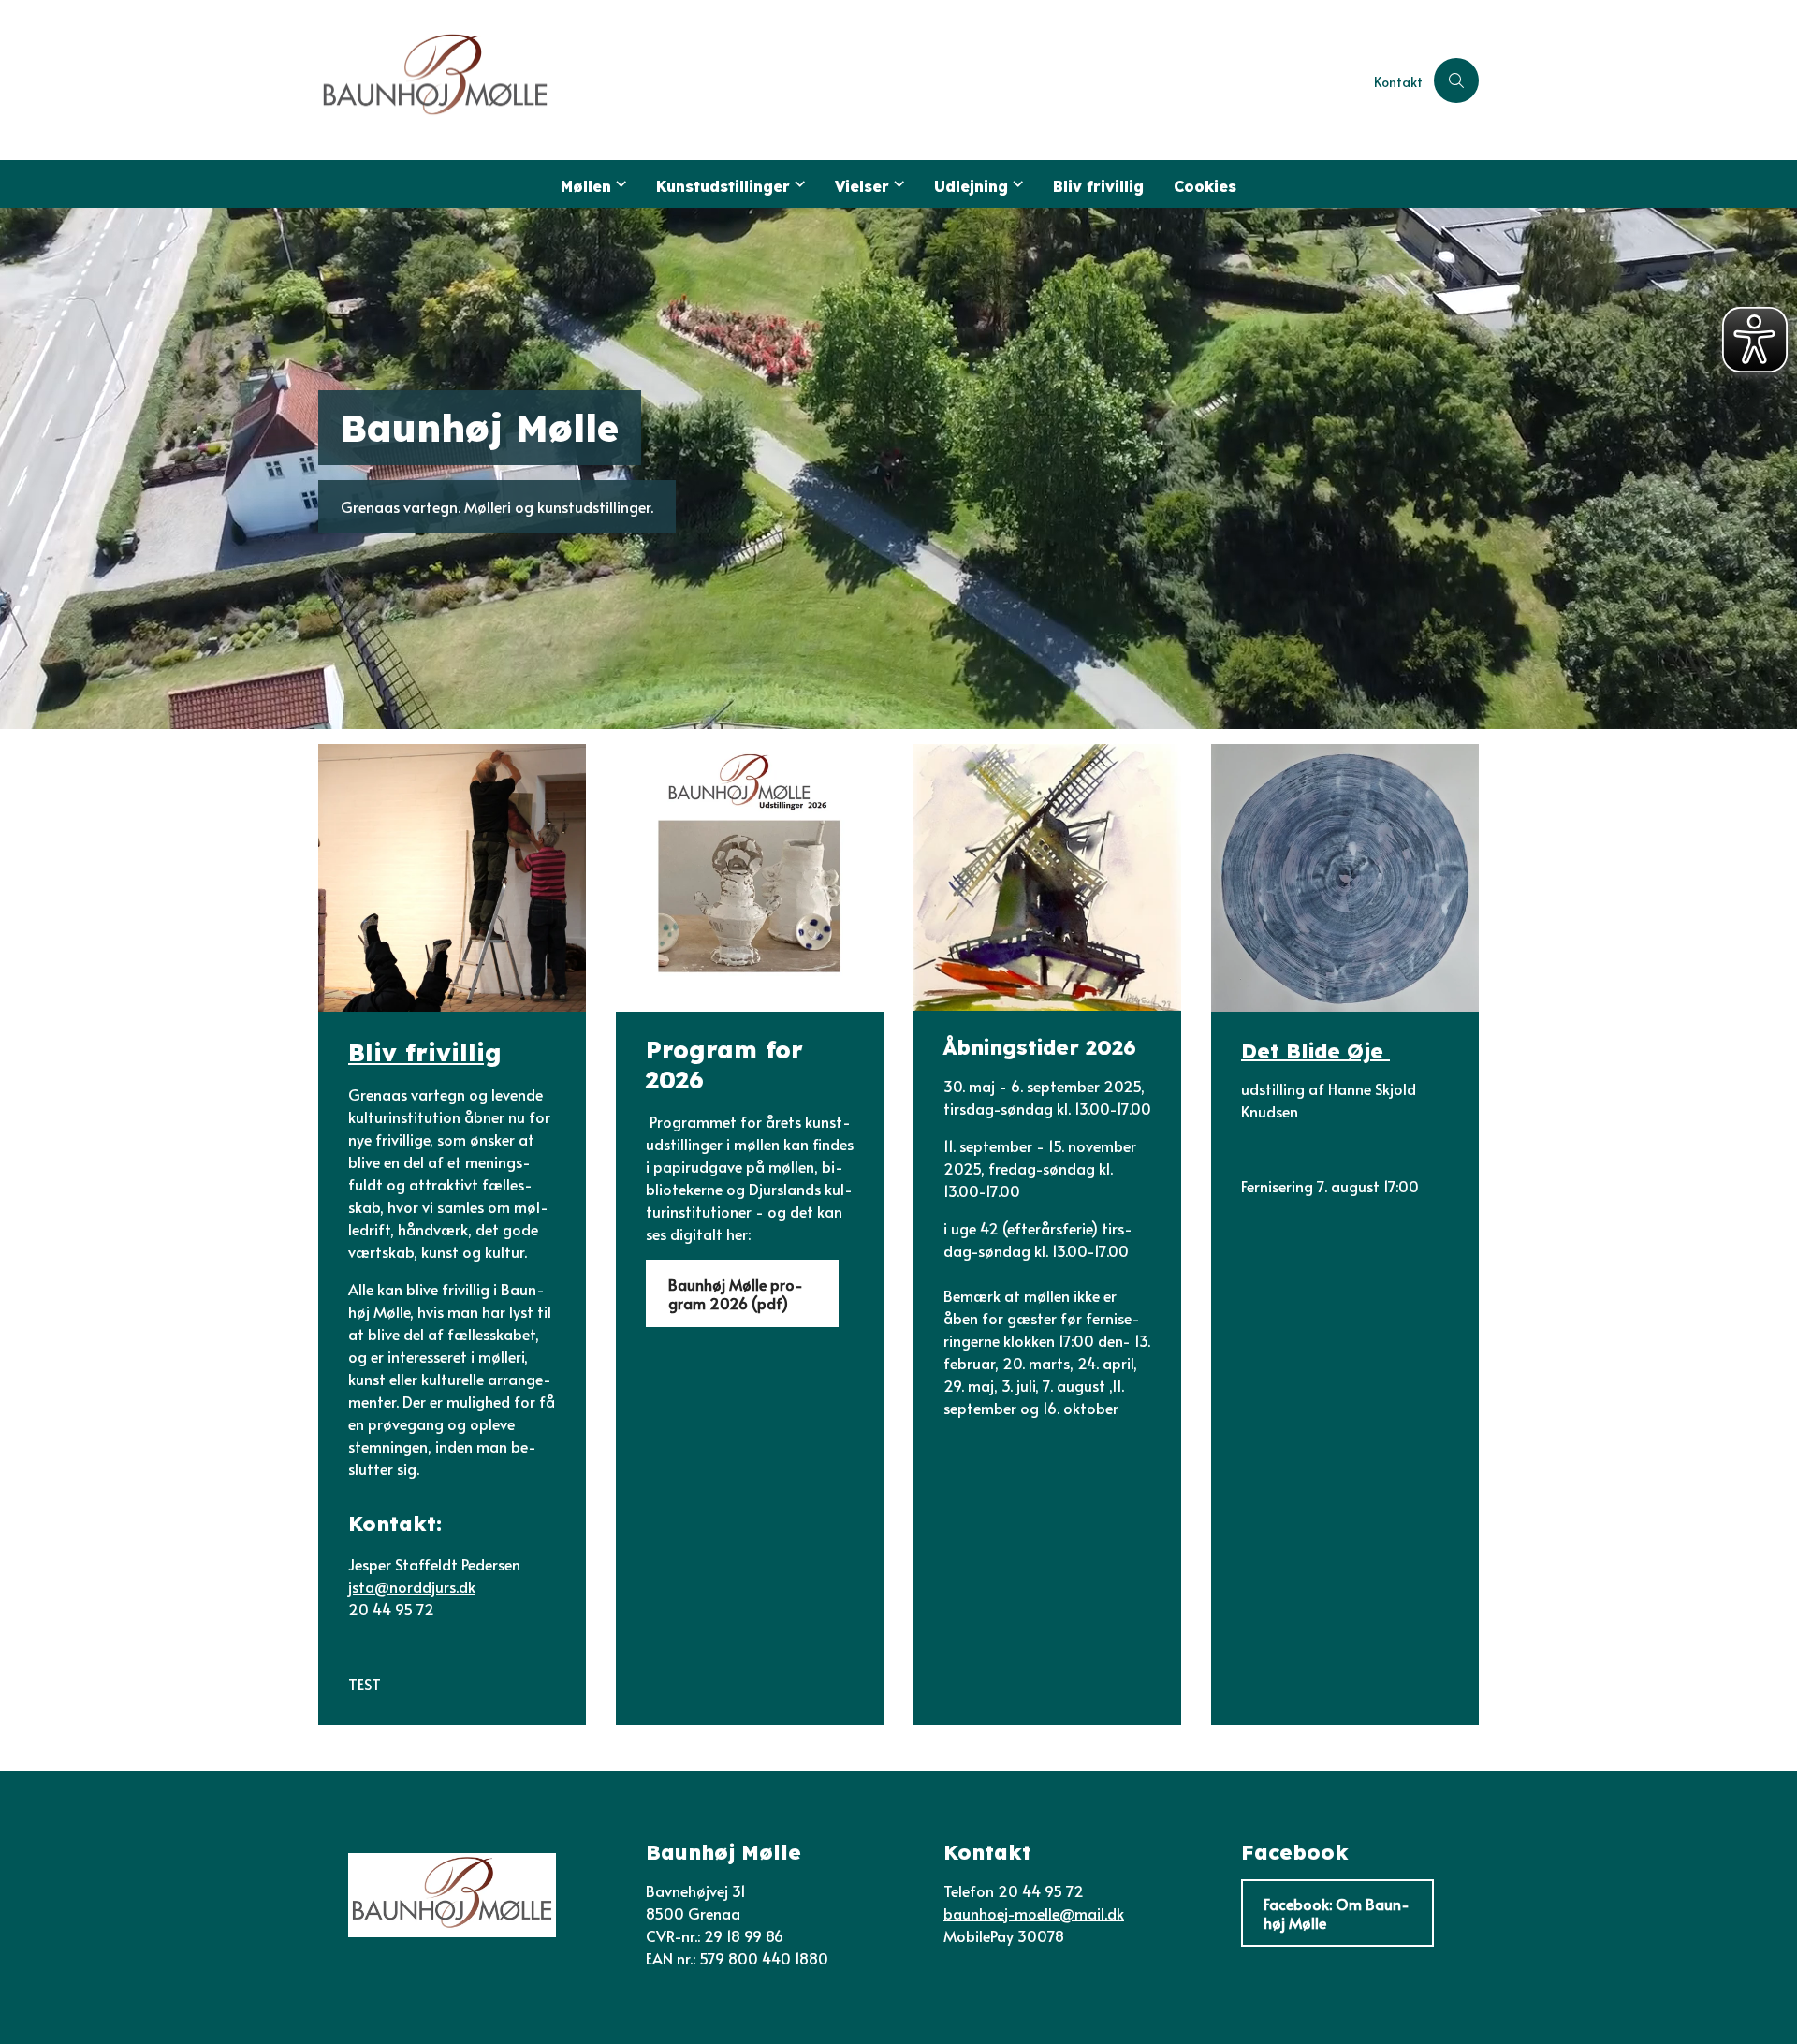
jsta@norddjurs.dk (412, 1586)
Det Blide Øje (1315, 1050)
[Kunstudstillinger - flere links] (797, 184)
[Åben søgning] (1456, 80)
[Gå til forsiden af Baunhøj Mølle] (840, 80)
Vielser (862, 186)
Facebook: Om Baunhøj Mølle (1337, 1913)
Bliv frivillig (1098, 186)
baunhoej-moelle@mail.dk (1034, 1913)
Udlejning (971, 186)
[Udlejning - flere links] (1015, 184)
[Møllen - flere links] (619, 184)
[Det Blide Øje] (1345, 878)
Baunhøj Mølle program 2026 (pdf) (736, 1293)
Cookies (1205, 186)
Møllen (586, 186)
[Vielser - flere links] (897, 184)
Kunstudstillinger (723, 186)
